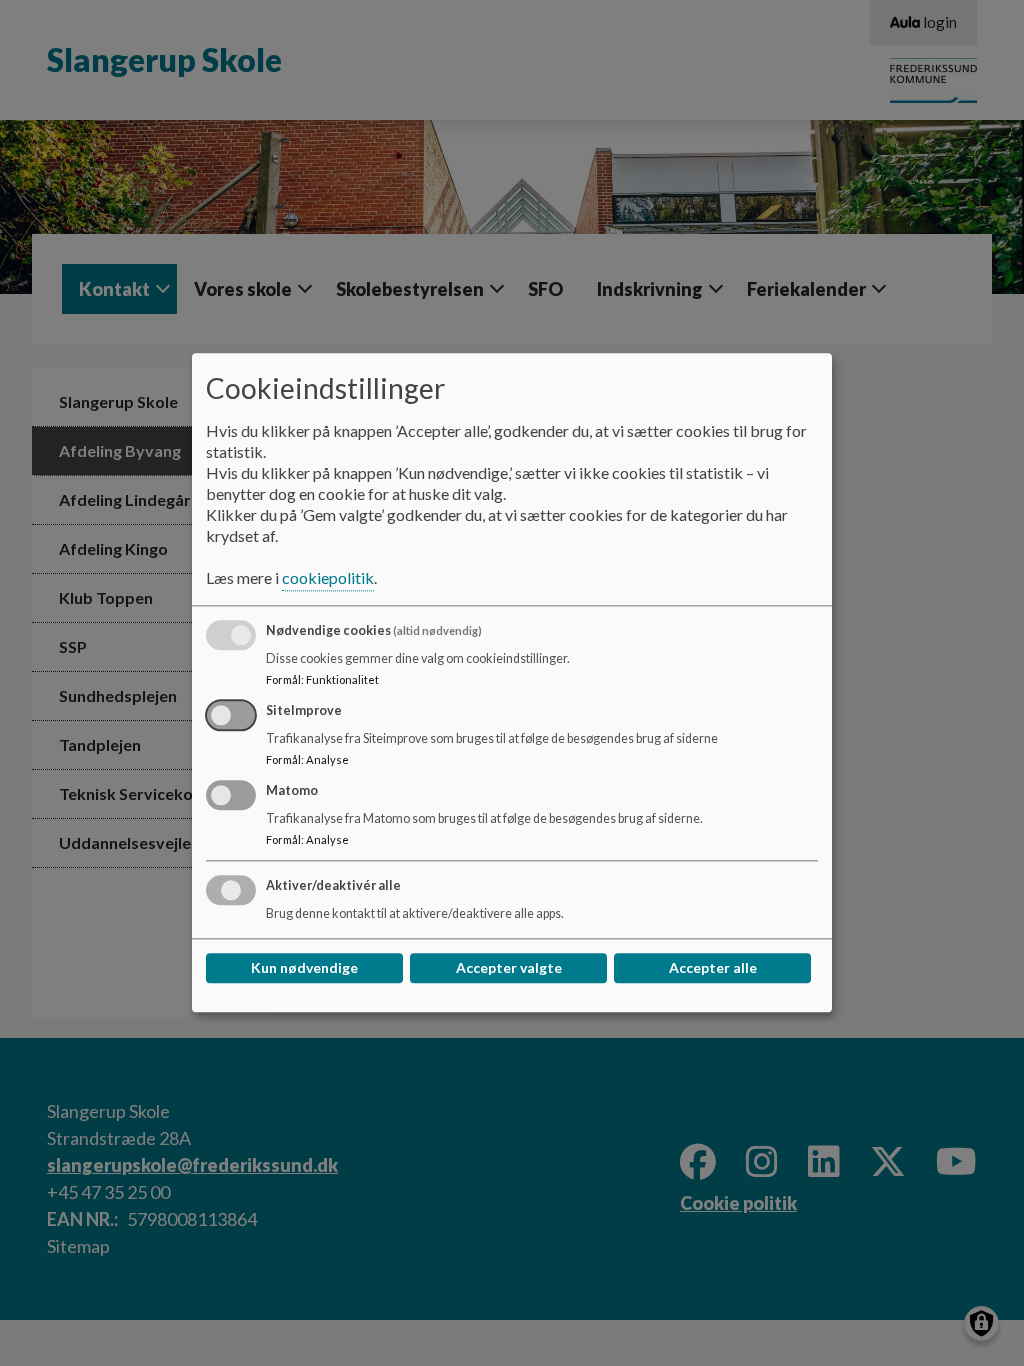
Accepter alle (713, 968)
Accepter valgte (509, 968)
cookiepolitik (328, 578)
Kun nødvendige (304, 968)
